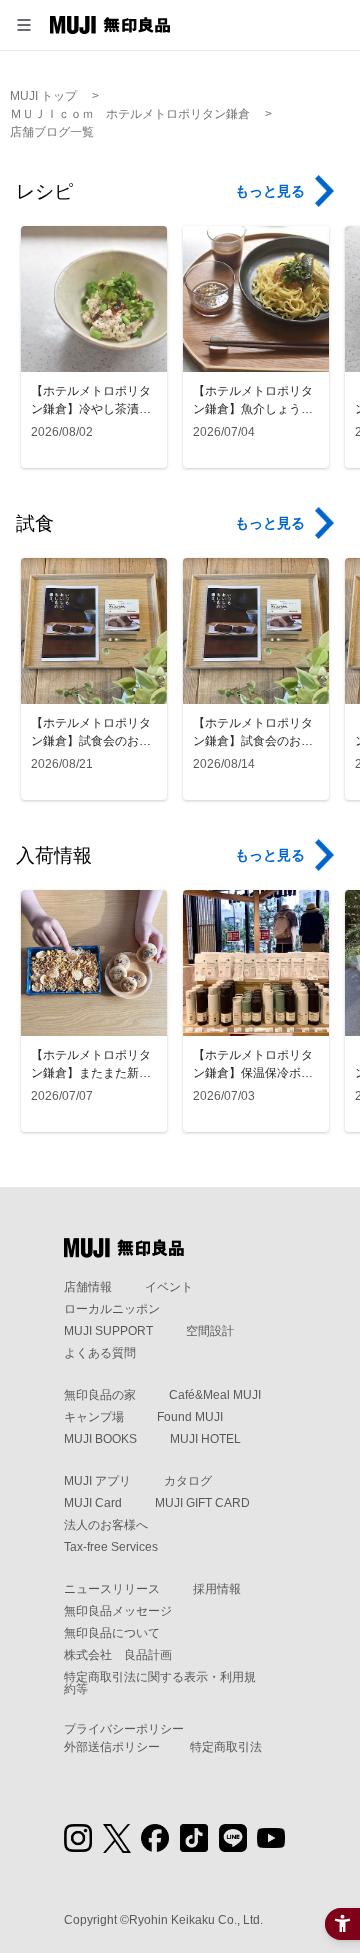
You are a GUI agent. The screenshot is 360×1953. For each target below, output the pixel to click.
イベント (169, 1287)
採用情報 (217, 1589)
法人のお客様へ (106, 1525)
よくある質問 (100, 1353)
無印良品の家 (100, 1395)
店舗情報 (88, 1287)
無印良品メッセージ (118, 1611)
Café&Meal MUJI (215, 1395)
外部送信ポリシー (112, 1747)
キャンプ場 (94, 1417)
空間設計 (210, 1331)
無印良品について (112, 1633)
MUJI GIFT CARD (202, 1503)
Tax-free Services (111, 1547)
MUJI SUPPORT (108, 1331)
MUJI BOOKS (100, 1439)
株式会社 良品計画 (118, 1655)
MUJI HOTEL (205, 1439)
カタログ (188, 1481)
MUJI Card (93, 1503)
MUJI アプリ (97, 1481)
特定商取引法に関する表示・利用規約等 (160, 1683)
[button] (24, 25)
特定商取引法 (226, 1747)
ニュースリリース (112, 1589)
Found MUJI (190, 1417)
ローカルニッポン (112, 1309)
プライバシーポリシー (124, 1729)
